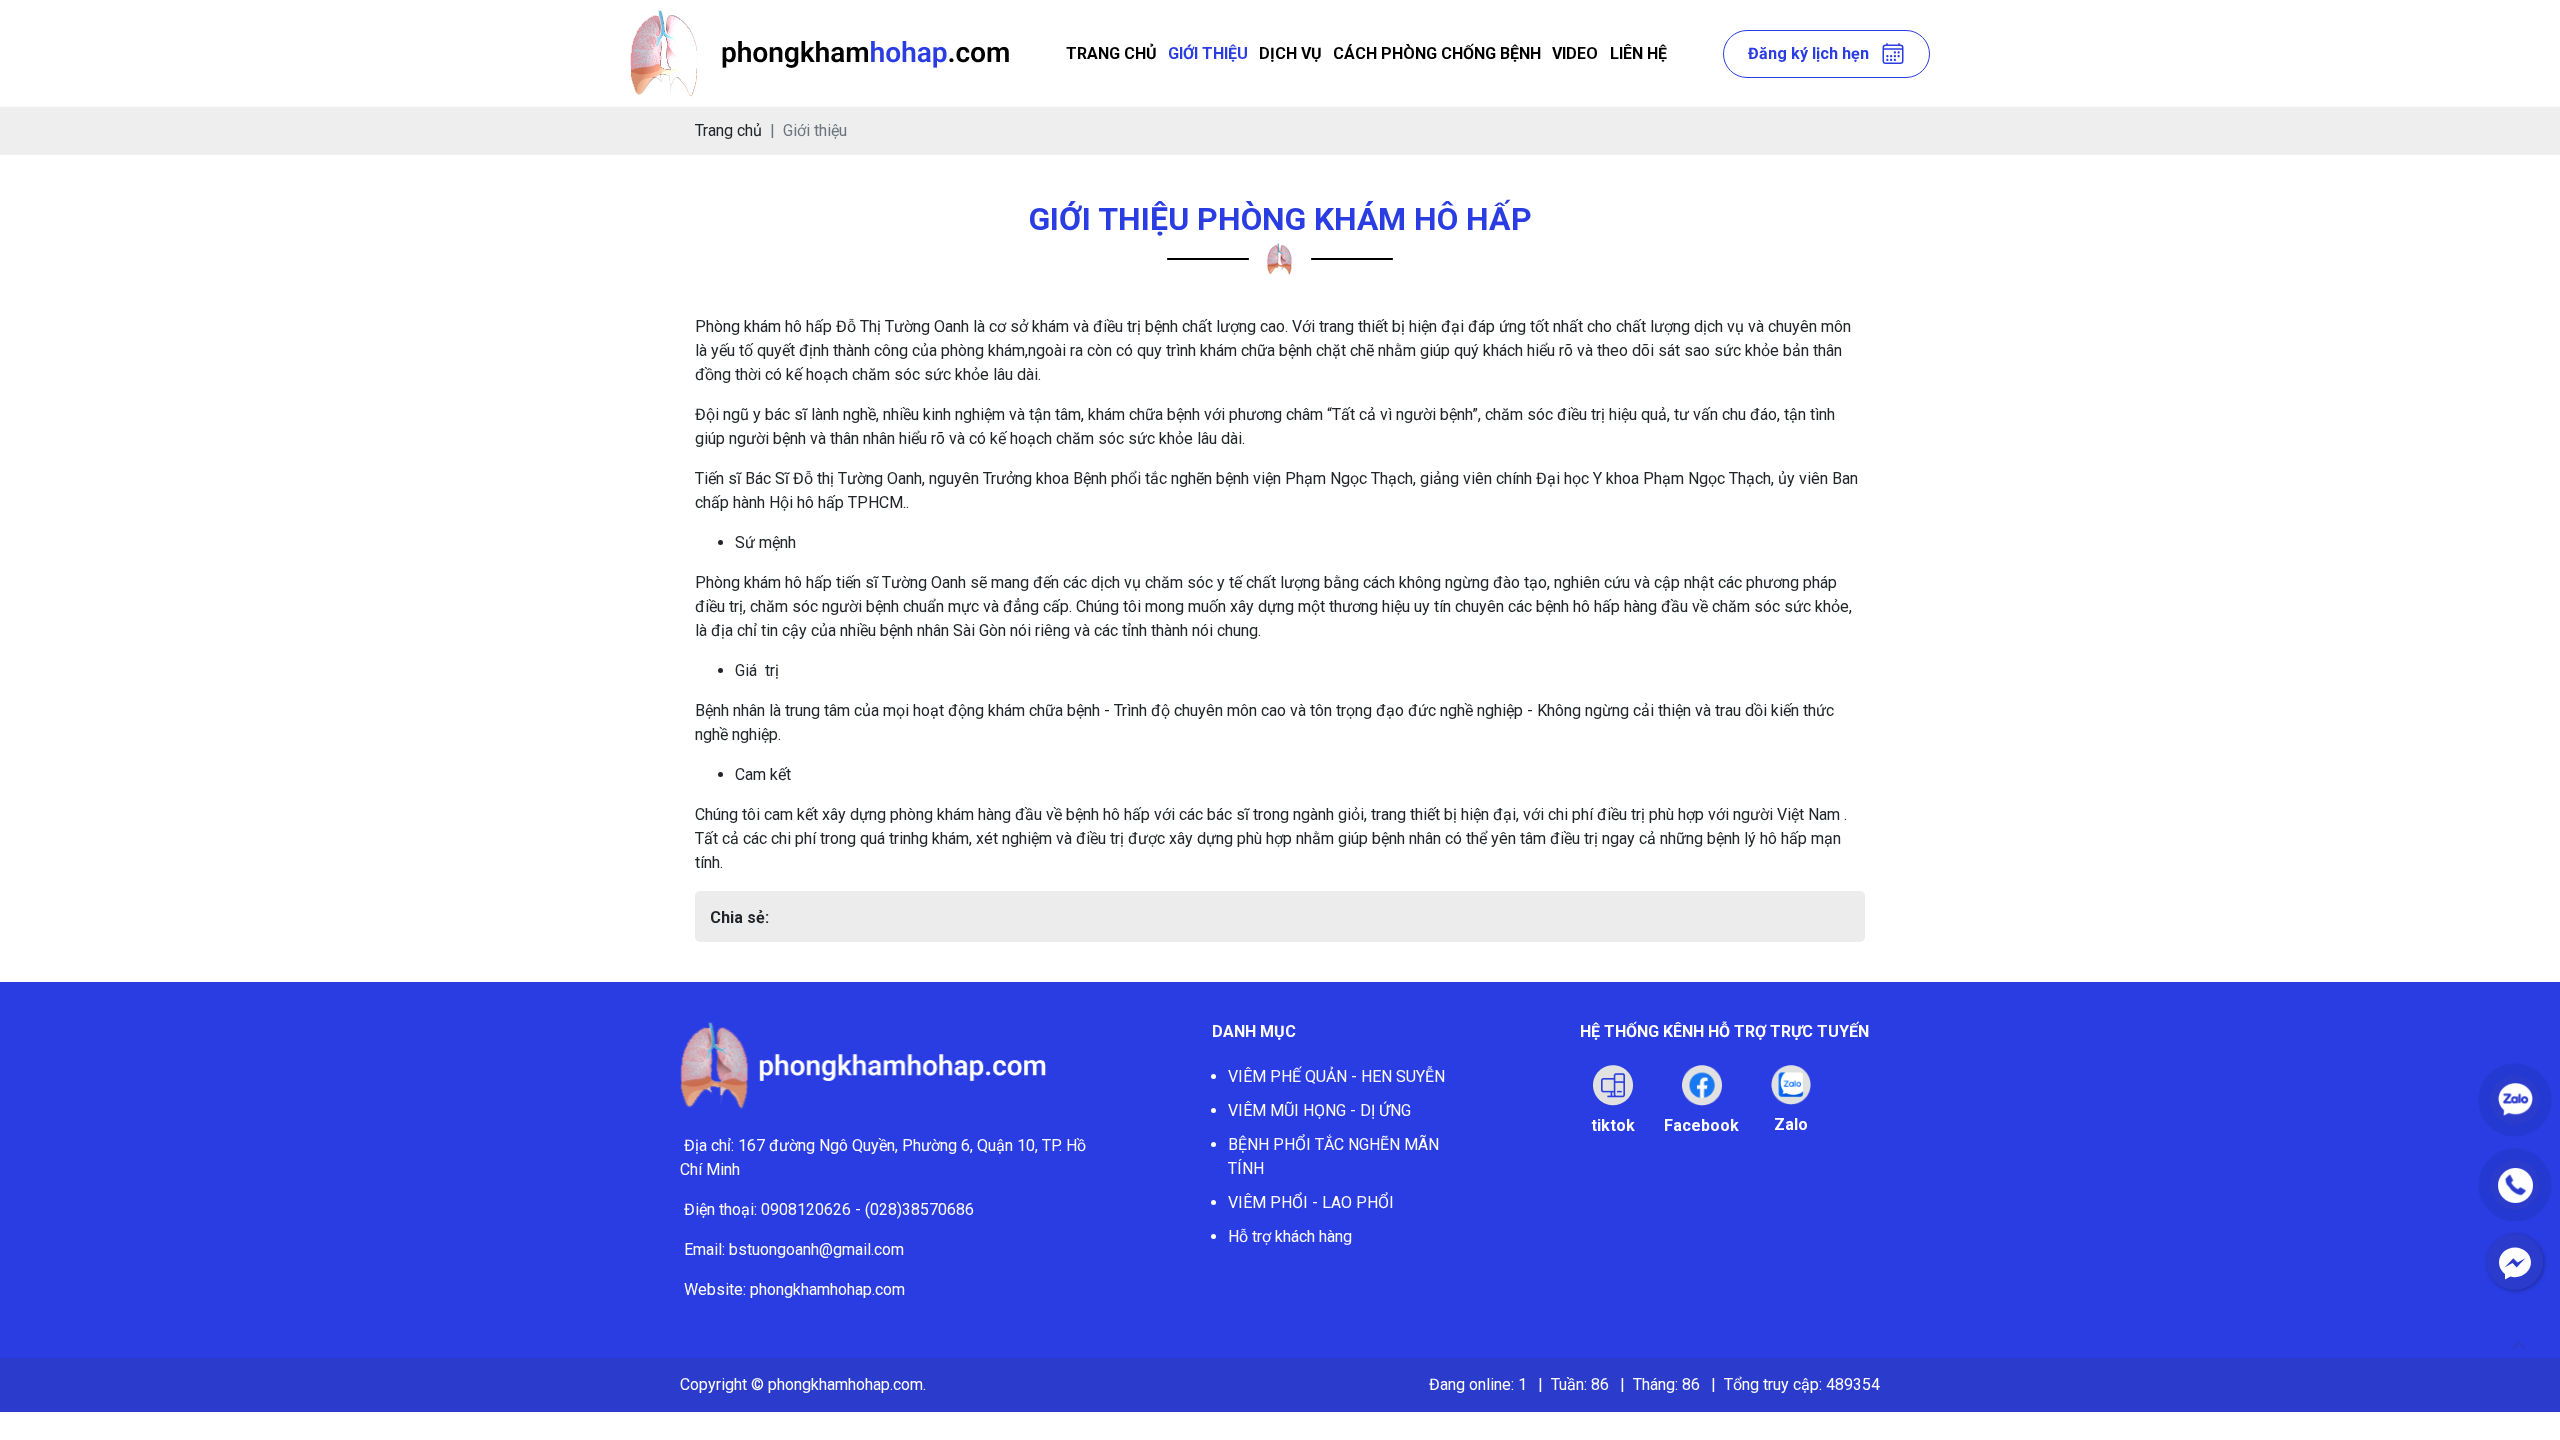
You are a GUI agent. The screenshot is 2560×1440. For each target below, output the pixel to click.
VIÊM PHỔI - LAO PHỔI (1311, 1202)
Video (1575, 53)
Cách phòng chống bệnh (1437, 53)
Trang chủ (1111, 53)
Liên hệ (1638, 53)
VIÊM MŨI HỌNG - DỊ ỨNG (1319, 1110)
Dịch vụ (1290, 53)
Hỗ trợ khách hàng (1290, 1236)
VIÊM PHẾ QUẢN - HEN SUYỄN (1336, 1076)
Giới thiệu (1208, 53)
